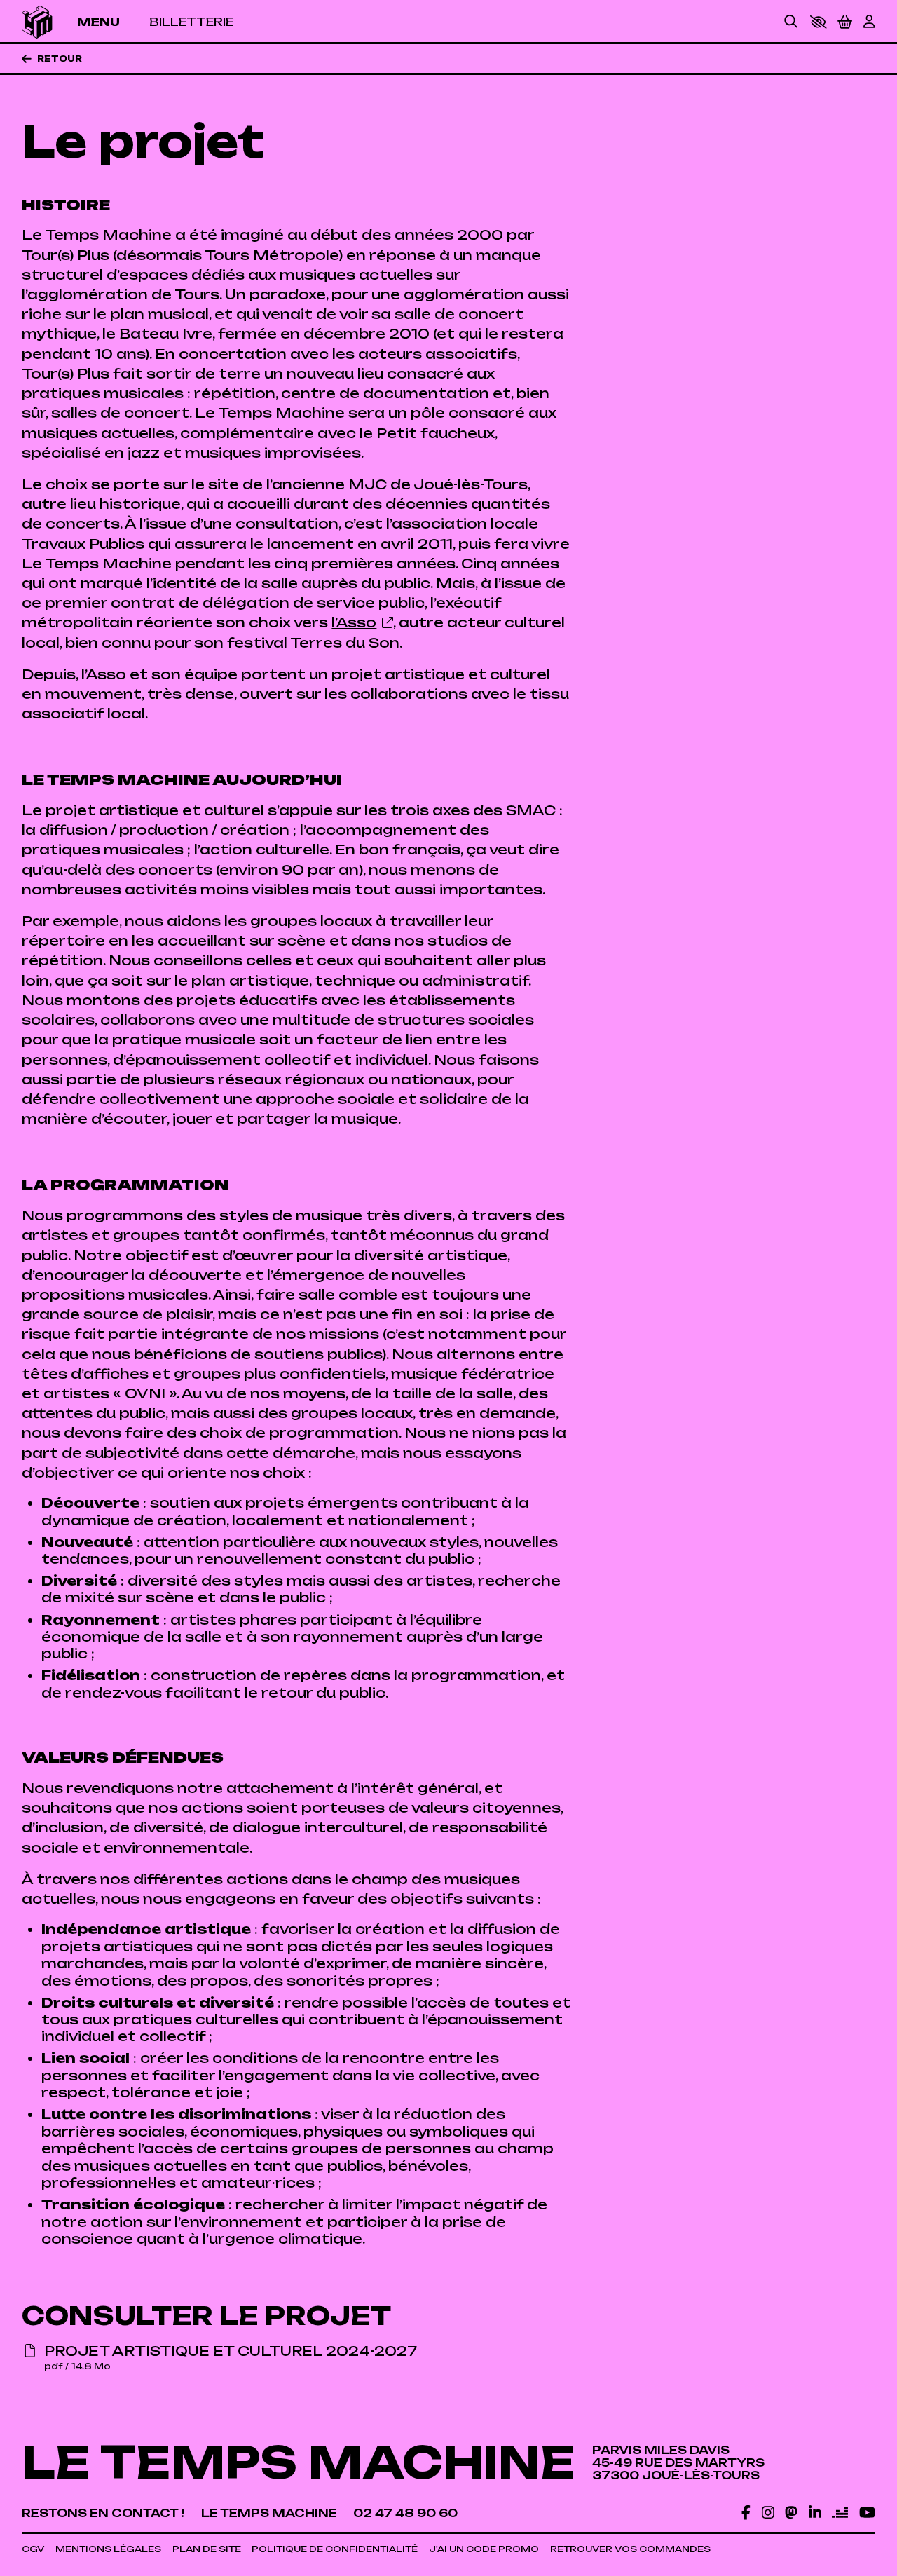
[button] (818, 22)
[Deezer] (840, 2512)
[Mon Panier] (845, 22)
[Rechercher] (791, 22)
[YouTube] (867, 2512)
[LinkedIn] (815, 2512)
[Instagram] (768, 2512)
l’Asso (354, 622)
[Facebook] (746, 2512)
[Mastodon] (791, 2512)
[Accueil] (37, 22)
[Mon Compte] (869, 22)
